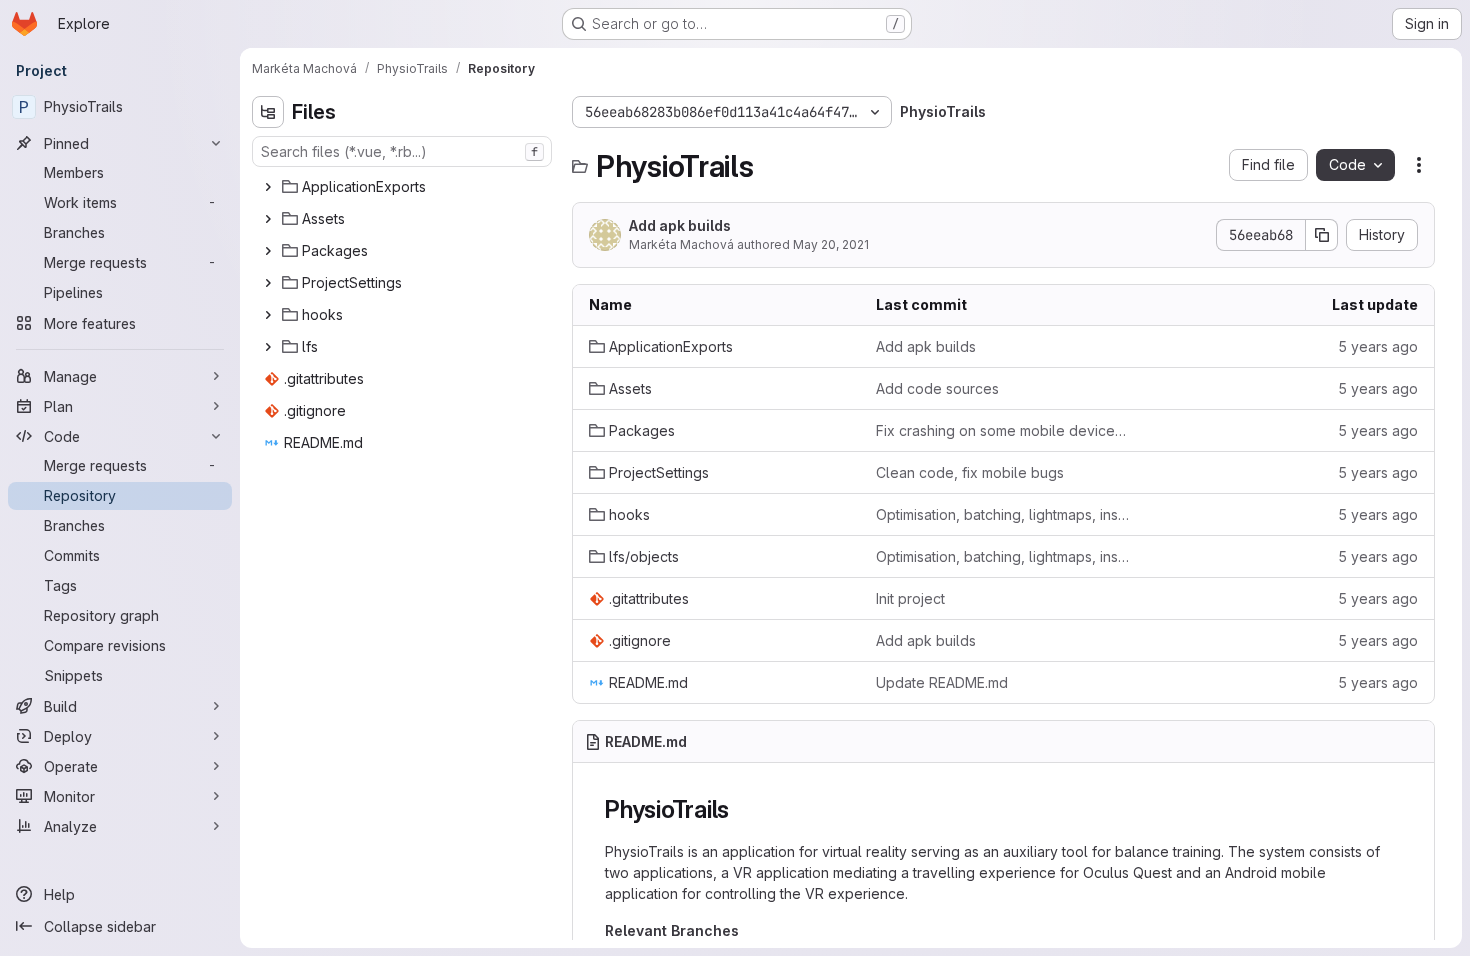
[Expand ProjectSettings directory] (268, 283)
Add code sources (937, 388)
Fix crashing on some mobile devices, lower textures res (1003, 430)
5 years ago (1378, 346)
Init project (910, 598)
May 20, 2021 (831, 244)
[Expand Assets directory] (268, 219)
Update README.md (942, 682)
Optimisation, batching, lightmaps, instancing (1003, 514)
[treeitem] (404, 187)
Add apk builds (680, 225)
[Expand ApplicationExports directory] (268, 187)
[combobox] (402, 151)
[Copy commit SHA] (1322, 235)
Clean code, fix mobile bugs (970, 472)
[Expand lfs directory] (268, 347)
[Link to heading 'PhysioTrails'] (742, 809)
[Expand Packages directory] (268, 251)
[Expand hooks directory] (268, 315)
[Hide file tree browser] (268, 112)
